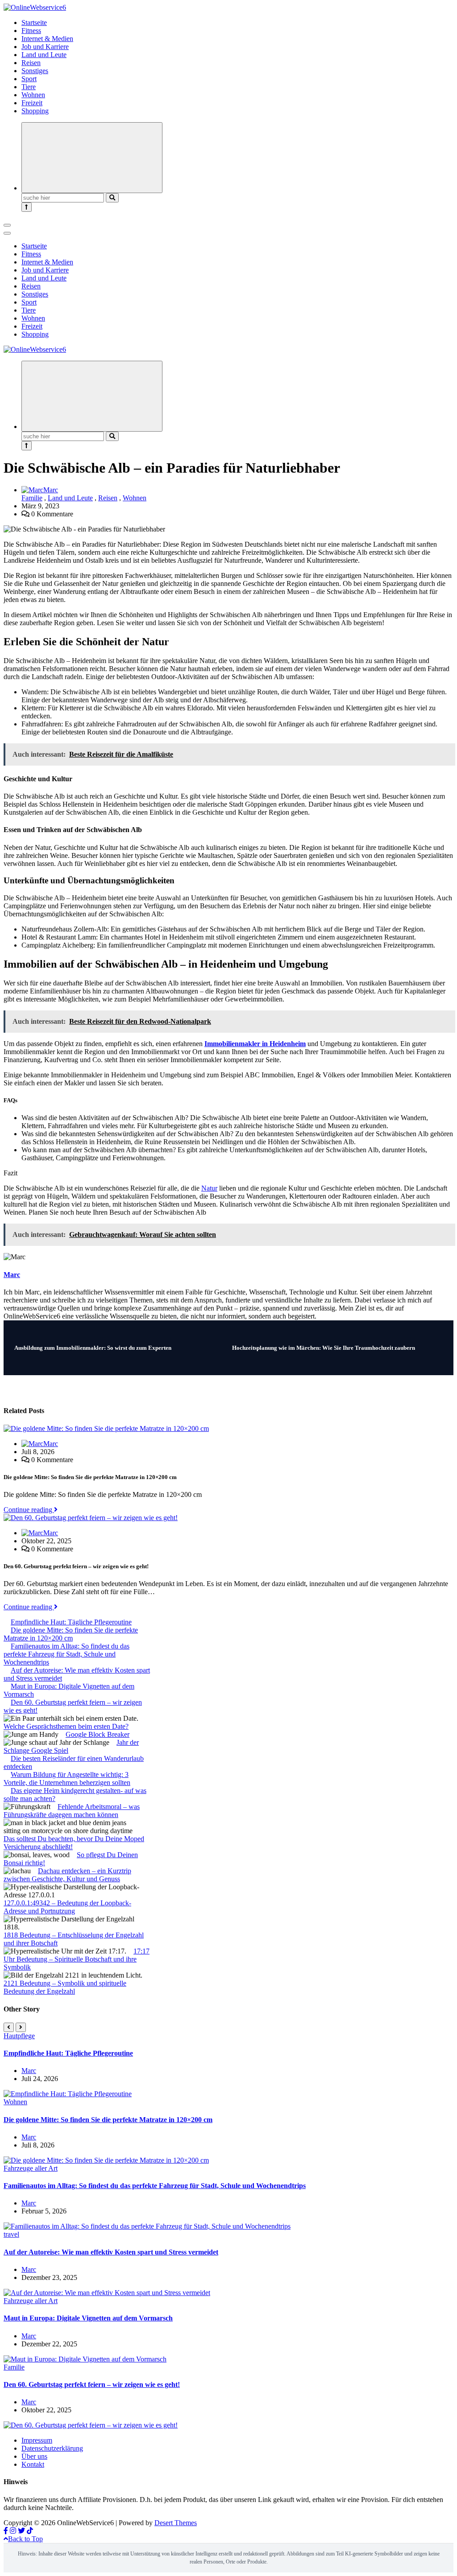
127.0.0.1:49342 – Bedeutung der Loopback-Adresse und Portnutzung (67, 1907)
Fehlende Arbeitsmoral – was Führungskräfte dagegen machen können (72, 1811)
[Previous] (9, 2027)
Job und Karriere (45, 47)
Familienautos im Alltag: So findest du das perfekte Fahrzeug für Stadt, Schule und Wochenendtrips (66, 1654)
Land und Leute (44, 55)
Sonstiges (35, 71)
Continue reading (29, 1510)
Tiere (29, 87)
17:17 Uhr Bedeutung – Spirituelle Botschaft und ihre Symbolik (77, 1959)
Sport (29, 79)
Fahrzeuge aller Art (31, 2168)
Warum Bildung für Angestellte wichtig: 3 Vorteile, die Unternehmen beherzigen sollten (67, 1778)
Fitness (31, 31)
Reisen (31, 63)
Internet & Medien (47, 39)
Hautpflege (19, 2036)
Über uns (34, 2456)
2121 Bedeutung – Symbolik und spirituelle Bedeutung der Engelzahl (65, 1987)
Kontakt (33, 2464)
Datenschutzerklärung (52, 2448)
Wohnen (33, 95)
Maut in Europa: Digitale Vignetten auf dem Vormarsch (88, 2318)
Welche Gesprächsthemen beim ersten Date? (66, 1726)
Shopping (35, 111)
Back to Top (25, 2539)
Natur (209, 1188)
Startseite (34, 23)
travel (11, 2234)
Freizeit (32, 103)
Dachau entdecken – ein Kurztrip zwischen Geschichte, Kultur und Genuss (67, 1875)
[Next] (21, 2027)
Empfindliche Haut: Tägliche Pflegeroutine (71, 1622)
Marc (51, 490)
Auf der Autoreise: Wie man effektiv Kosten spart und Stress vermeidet (111, 2252)
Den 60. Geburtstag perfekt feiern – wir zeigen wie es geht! (92, 2384)
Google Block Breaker (98, 1734)
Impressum (37, 2440)
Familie (32, 498)
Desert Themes (176, 2523)
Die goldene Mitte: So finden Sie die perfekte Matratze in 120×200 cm (71, 1634)
